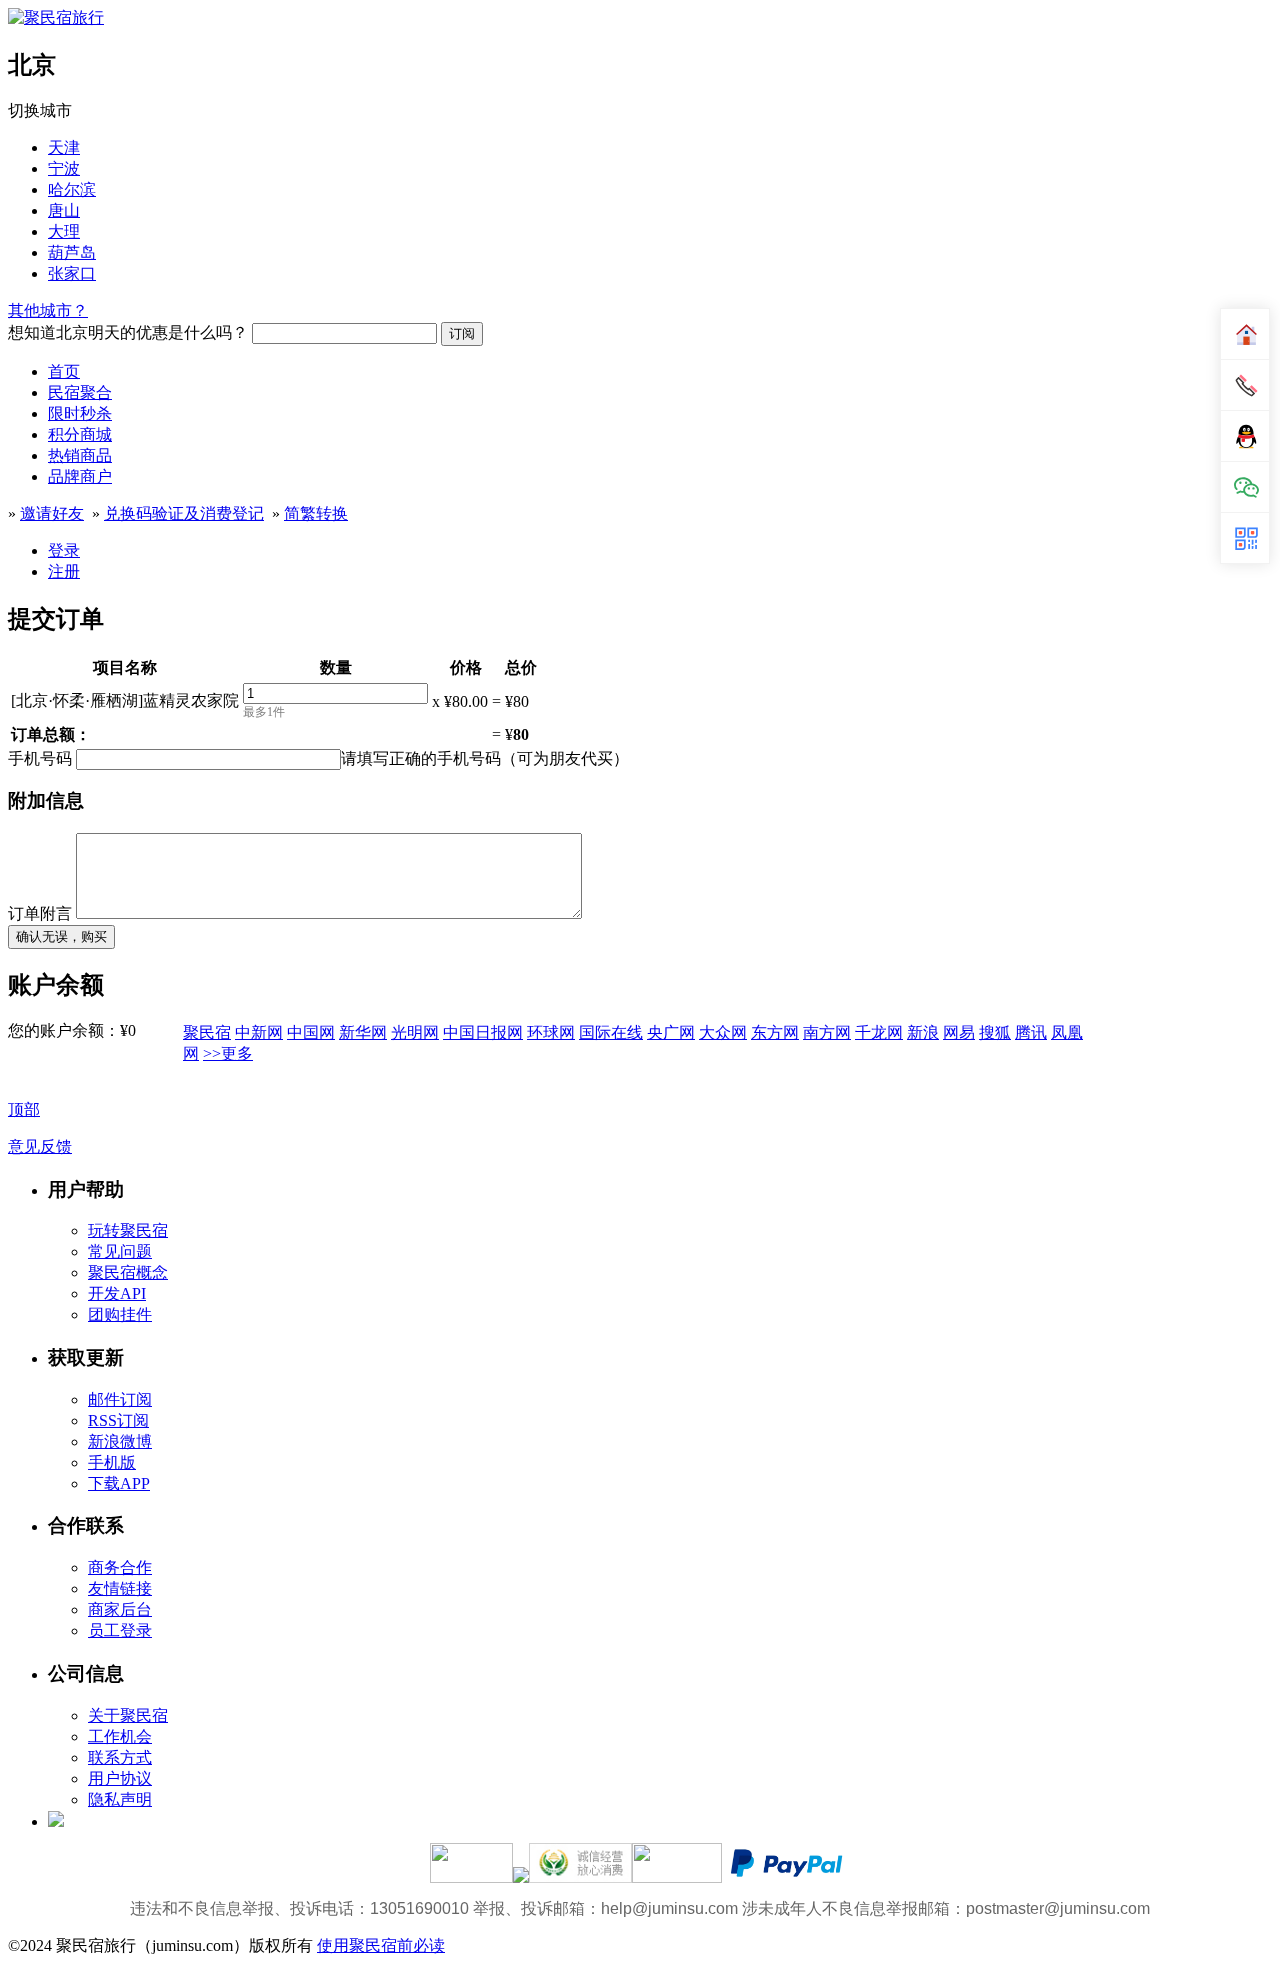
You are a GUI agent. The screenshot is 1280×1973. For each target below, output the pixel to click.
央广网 (671, 1032)
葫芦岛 (72, 252)
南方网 (827, 1032)
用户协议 (120, 1778)
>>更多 (228, 1053)
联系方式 (120, 1757)
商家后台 (120, 1609)
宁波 (64, 168)
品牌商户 (80, 476)
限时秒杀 (80, 413)
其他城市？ (48, 310)
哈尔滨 (72, 189)
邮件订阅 (120, 1399)
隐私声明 (120, 1799)
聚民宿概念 (128, 1272)
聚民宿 (207, 1032)
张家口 (72, 273)
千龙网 (879, 1032)
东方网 (775, 1032)
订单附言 (40, 913)
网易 (959, 1032)
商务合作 (120, 1567)
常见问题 (120, 1251)
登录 (64, 550)
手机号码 (40, 758)
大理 (64, 231)
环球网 (551, 1032)
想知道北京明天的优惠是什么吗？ (128, 332)
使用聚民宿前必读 (381, 1945)
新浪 (923, 1032)
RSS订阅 (118, 1420)
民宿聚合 (80, 392)
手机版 (112, 1462)
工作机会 (120, 1736)
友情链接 (120, 1588)
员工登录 (120, 1630)
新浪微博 (120, 1441)
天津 (64, 147)
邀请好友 (52, 513)
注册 (64, 571)
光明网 (415, 1032)
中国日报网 (483, 1032)
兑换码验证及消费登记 (184, 513)
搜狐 (995, 1032)
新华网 (363, 1032)
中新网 (259, 1032)
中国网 (311, 1032)
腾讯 (1031, 1032)
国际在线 (611, 1032)
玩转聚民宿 (128, 1230)
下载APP (119, 1483)
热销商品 (80, 455)
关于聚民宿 (128, 1715)
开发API (117, 1293)
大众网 (723, 1032)
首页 (64, 371)
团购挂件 (120, 1314)
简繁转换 (316, 513)
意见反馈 (40, 1146)
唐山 (64, 210)
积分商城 (80, 434)
